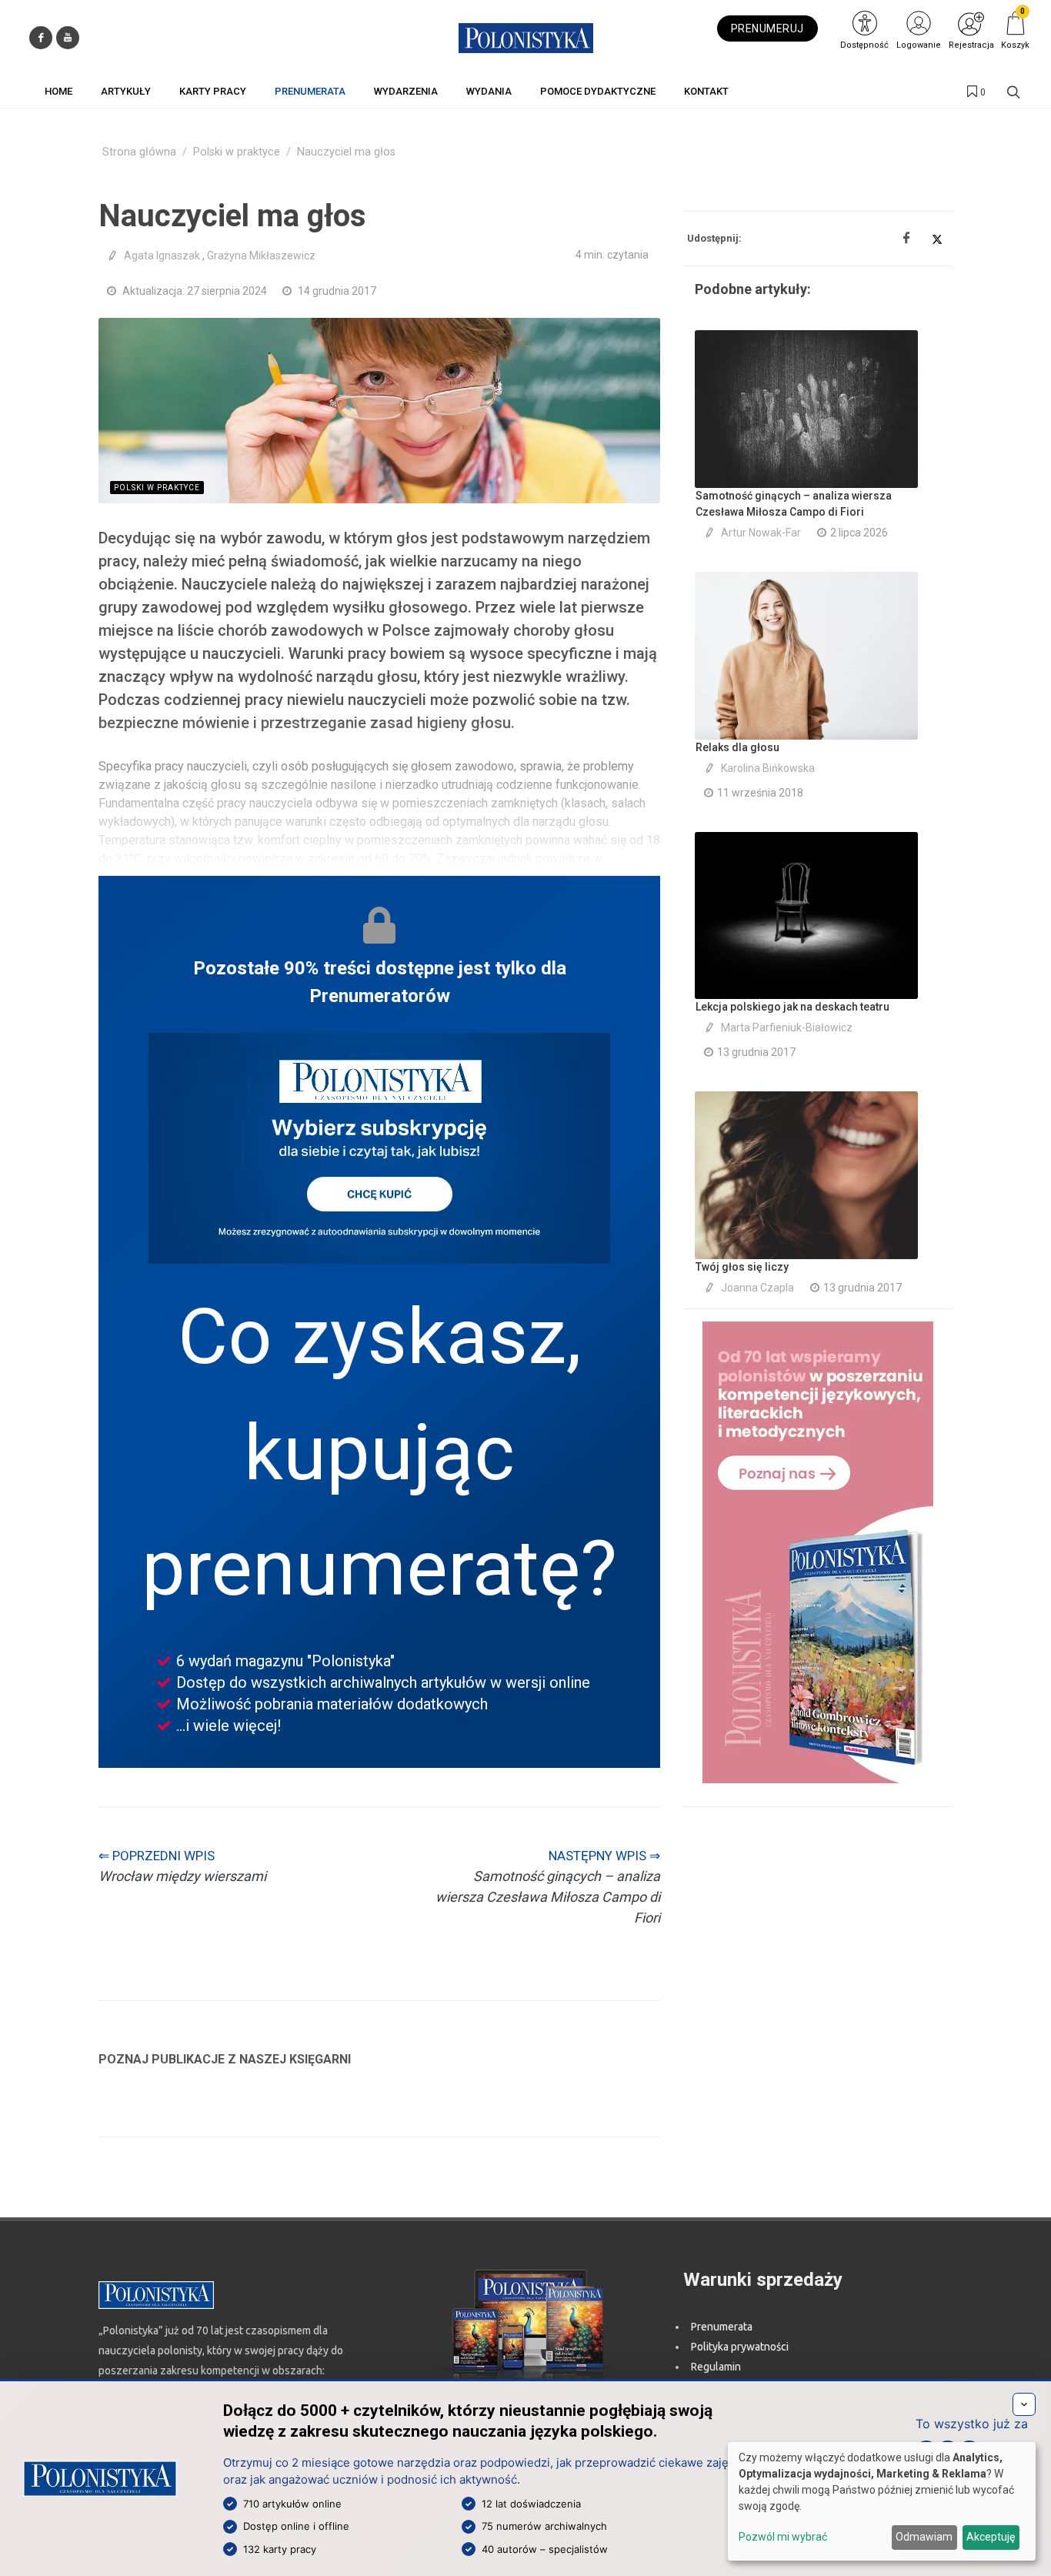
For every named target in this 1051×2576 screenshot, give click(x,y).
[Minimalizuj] (1024, 2404)
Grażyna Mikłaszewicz (261, 256)
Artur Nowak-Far (761, 533)
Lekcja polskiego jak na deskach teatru (792, 1007)
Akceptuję (991, 2537)
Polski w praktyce (237, 152)
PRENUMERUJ (767, 28)
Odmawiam (924, 2537)
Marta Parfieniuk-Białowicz (787, 1027)
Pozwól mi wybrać (783, 2537)
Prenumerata (722, 2327)
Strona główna (139, 152)
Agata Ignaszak (162, 256)
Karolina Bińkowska (768, 768)
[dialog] (882, 2501)
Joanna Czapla (757, 1288)
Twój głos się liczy (742, 1267)
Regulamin (716, 2367)
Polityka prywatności (740, 2347)
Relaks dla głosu (737, 747)
